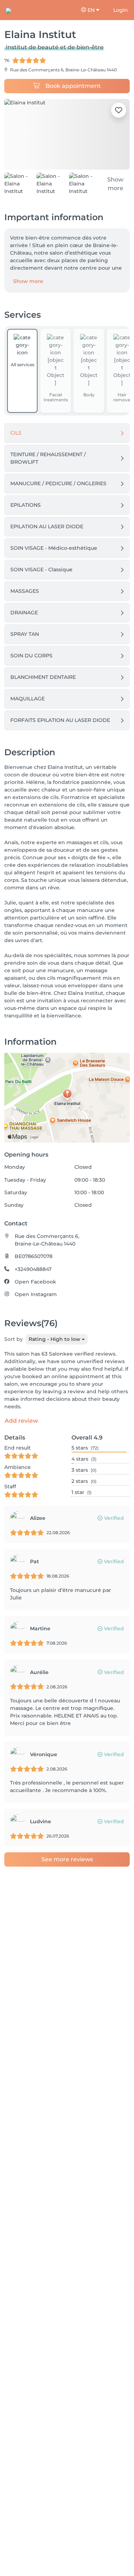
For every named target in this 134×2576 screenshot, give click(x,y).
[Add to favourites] (119, 110)
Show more (28, 281)
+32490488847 (33, 1269)
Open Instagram (36, 1294)
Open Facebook (35, 1282)
